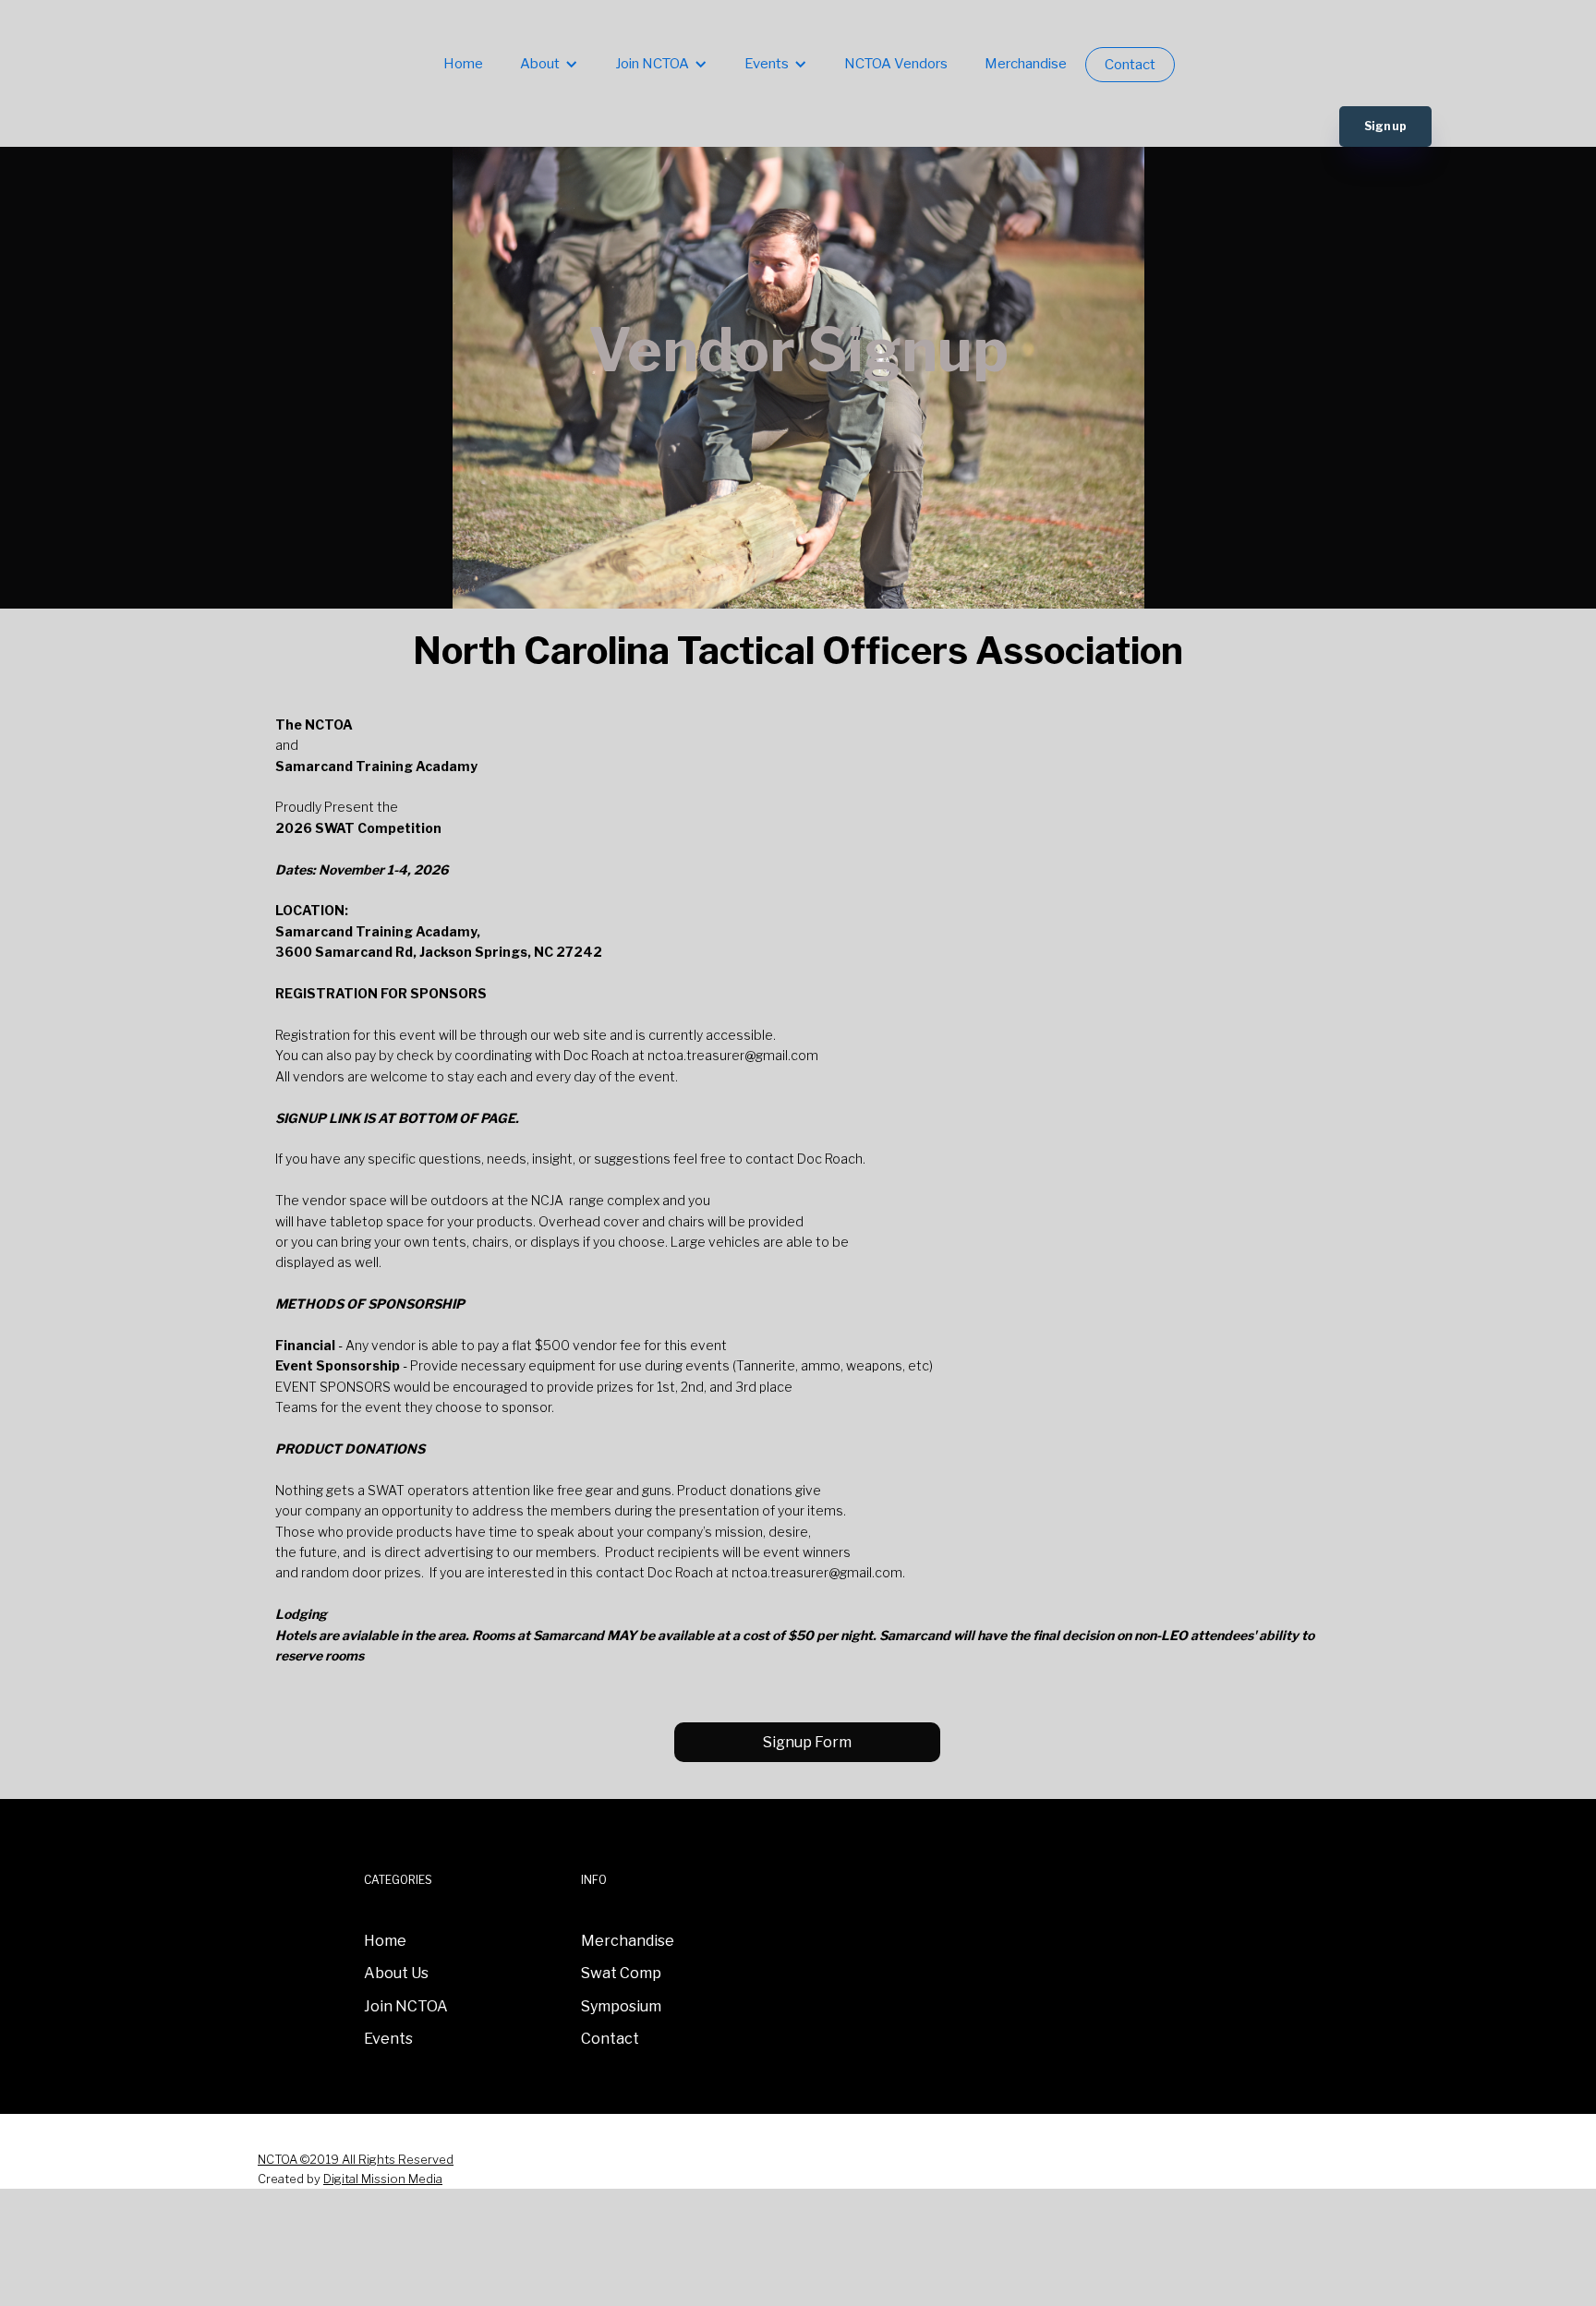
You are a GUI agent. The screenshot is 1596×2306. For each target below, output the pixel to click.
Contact (1130, 65)
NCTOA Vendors (896, 64)
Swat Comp (621, 1973)
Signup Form (807, 1742)
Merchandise (1026, 64)
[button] (549, 65)
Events (388, 2039)
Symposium (621, 2006)
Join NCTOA (406, 2006)
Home (463, 64)
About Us (396, 1973)
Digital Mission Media (383, 2179)
